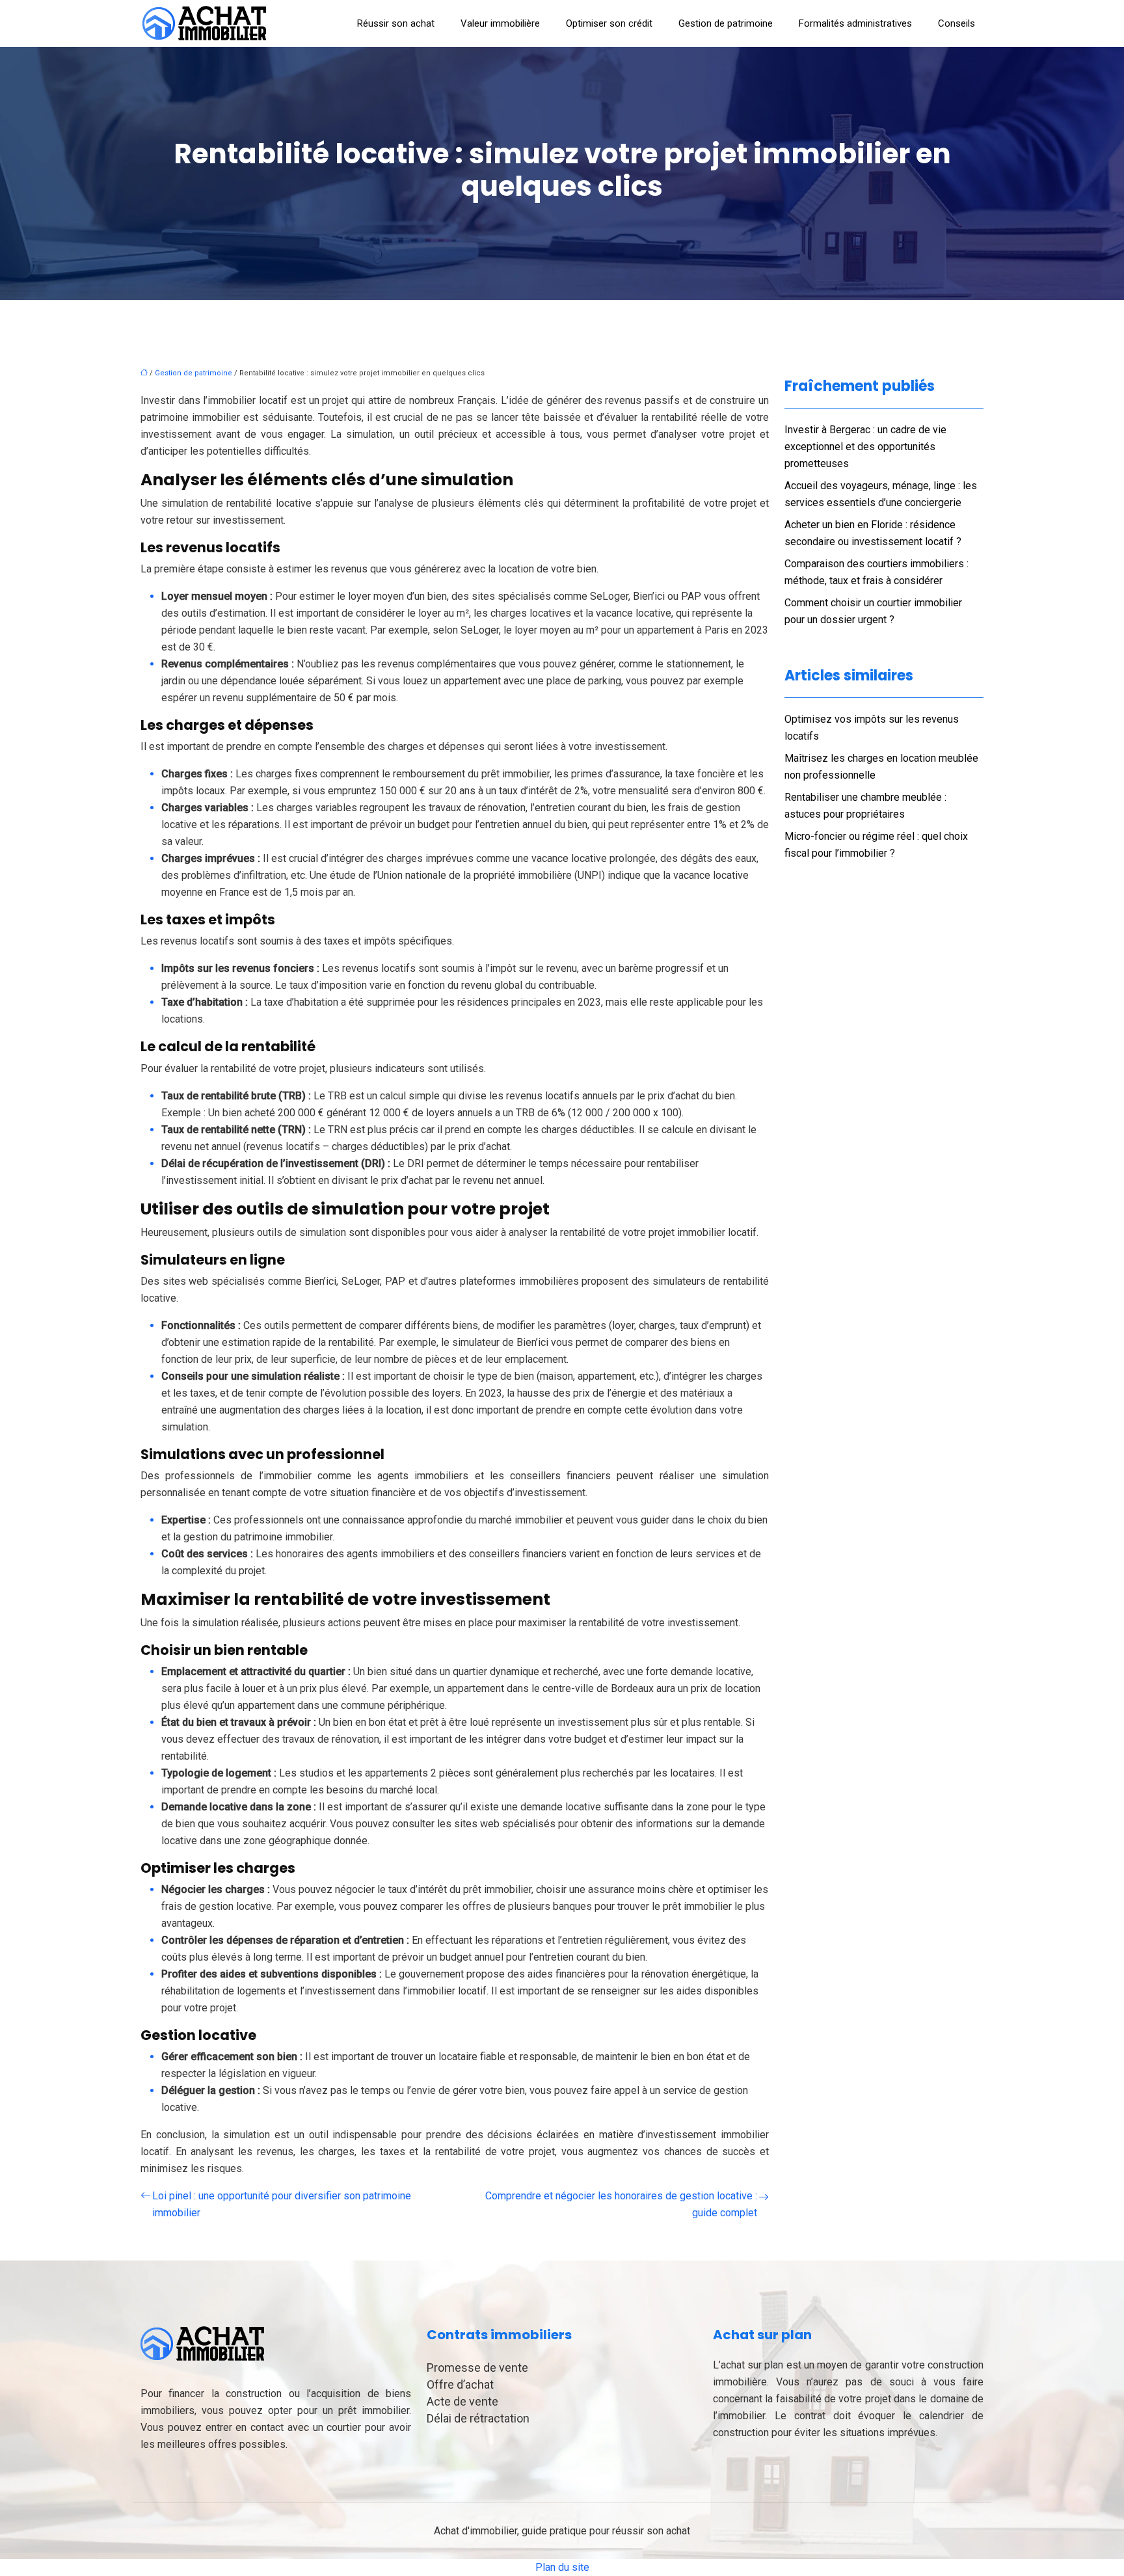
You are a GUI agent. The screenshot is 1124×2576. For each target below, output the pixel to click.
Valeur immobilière (500, 23)
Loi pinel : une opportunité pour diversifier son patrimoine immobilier (282, 2204)
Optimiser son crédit (609, 23)
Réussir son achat (396, 23)
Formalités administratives (855, 23)
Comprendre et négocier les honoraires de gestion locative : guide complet (621, 2204)
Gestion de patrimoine (726, 23)
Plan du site (562, 2567)
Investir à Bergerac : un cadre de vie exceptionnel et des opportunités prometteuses (865, 447)
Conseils (957, 23)
